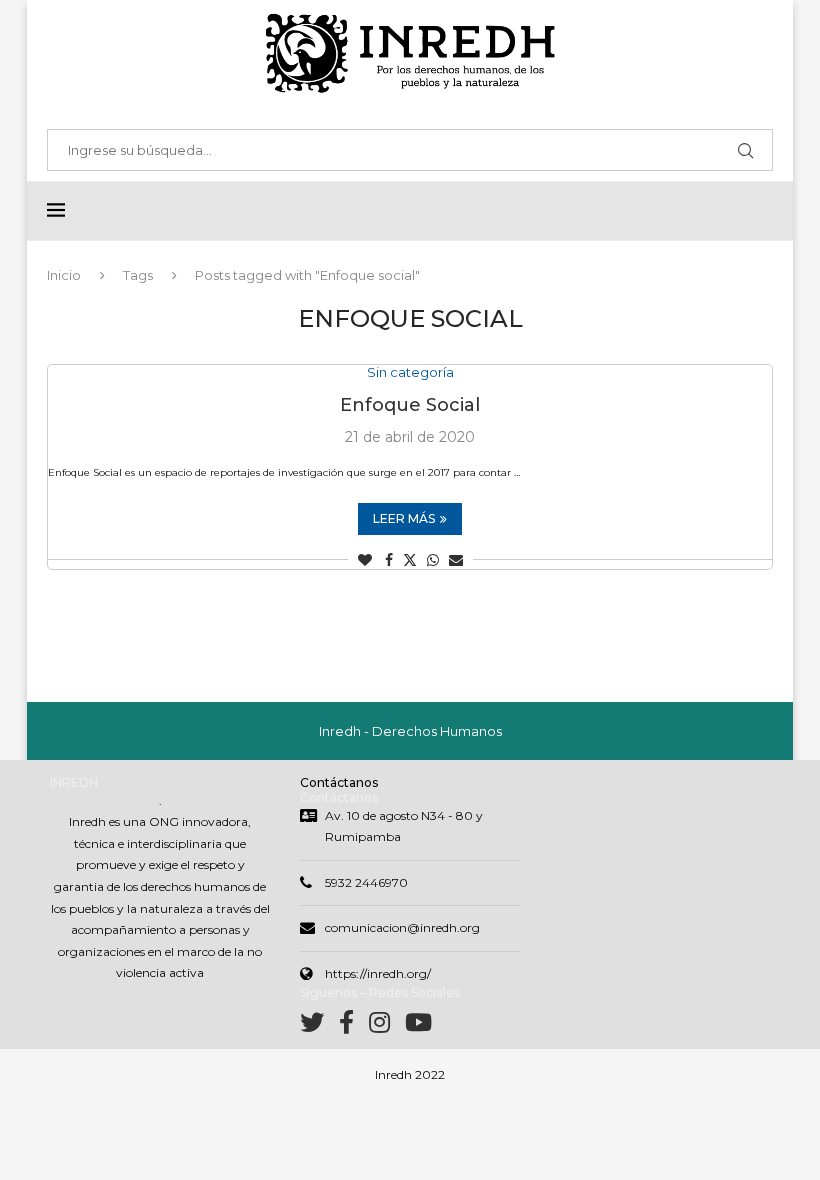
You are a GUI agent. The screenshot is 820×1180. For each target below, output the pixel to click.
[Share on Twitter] (410, 560)
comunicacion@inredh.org (402, 927)
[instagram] (387, 1026)
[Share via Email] (456, 560)
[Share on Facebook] (389, 560)
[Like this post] (365, 560)
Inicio (64, 275)
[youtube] (418, 1026)
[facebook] (354, 1026)
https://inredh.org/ (378, 973)
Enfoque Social (410, 405)
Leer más (404, 518)
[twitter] (319, 1026)
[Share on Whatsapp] (433, 560)
